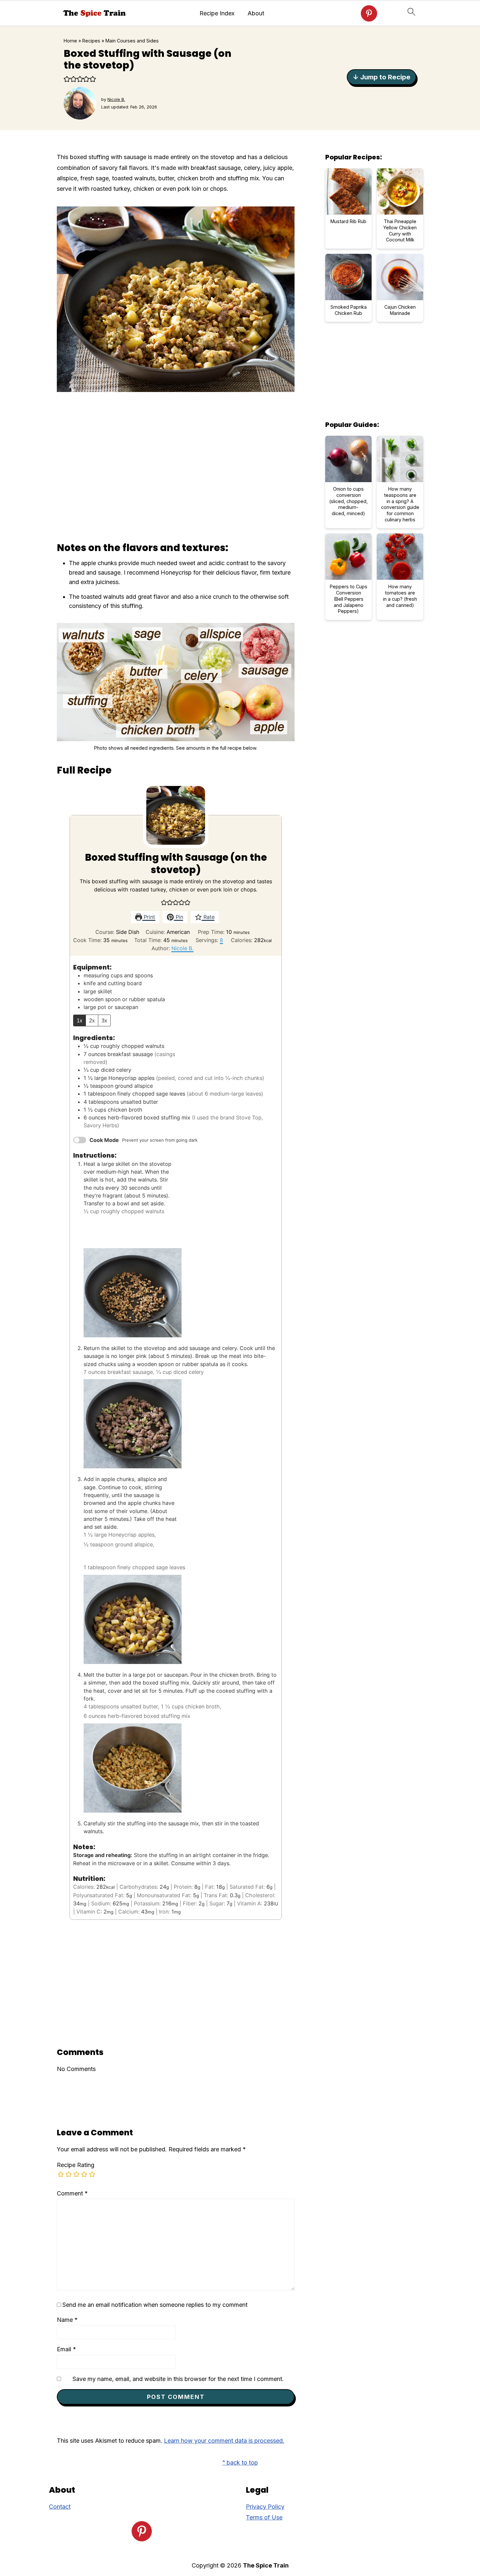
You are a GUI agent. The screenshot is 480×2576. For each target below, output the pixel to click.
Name (67, 2320)
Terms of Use (264, 2517)
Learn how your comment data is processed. (224, 2441)
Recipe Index (217, 13)
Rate (208, 917)
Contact (60, 2507)
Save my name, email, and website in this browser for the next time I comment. (178, 2379)
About (256, 13)
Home (70, 41)
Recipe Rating (76, 2165)
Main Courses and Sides (132, 41)
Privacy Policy (265, 2507)
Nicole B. (183, 948)
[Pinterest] (369, 13)
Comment (72, 2193)
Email (66, 2349)
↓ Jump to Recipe (382, 77)
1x (80, 1020)
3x (104, 1020)
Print (149, 917)
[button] (67, 79)
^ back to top (240, 2462)
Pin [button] (179, 917)
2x (92, 1020)
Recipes (91, 41)
